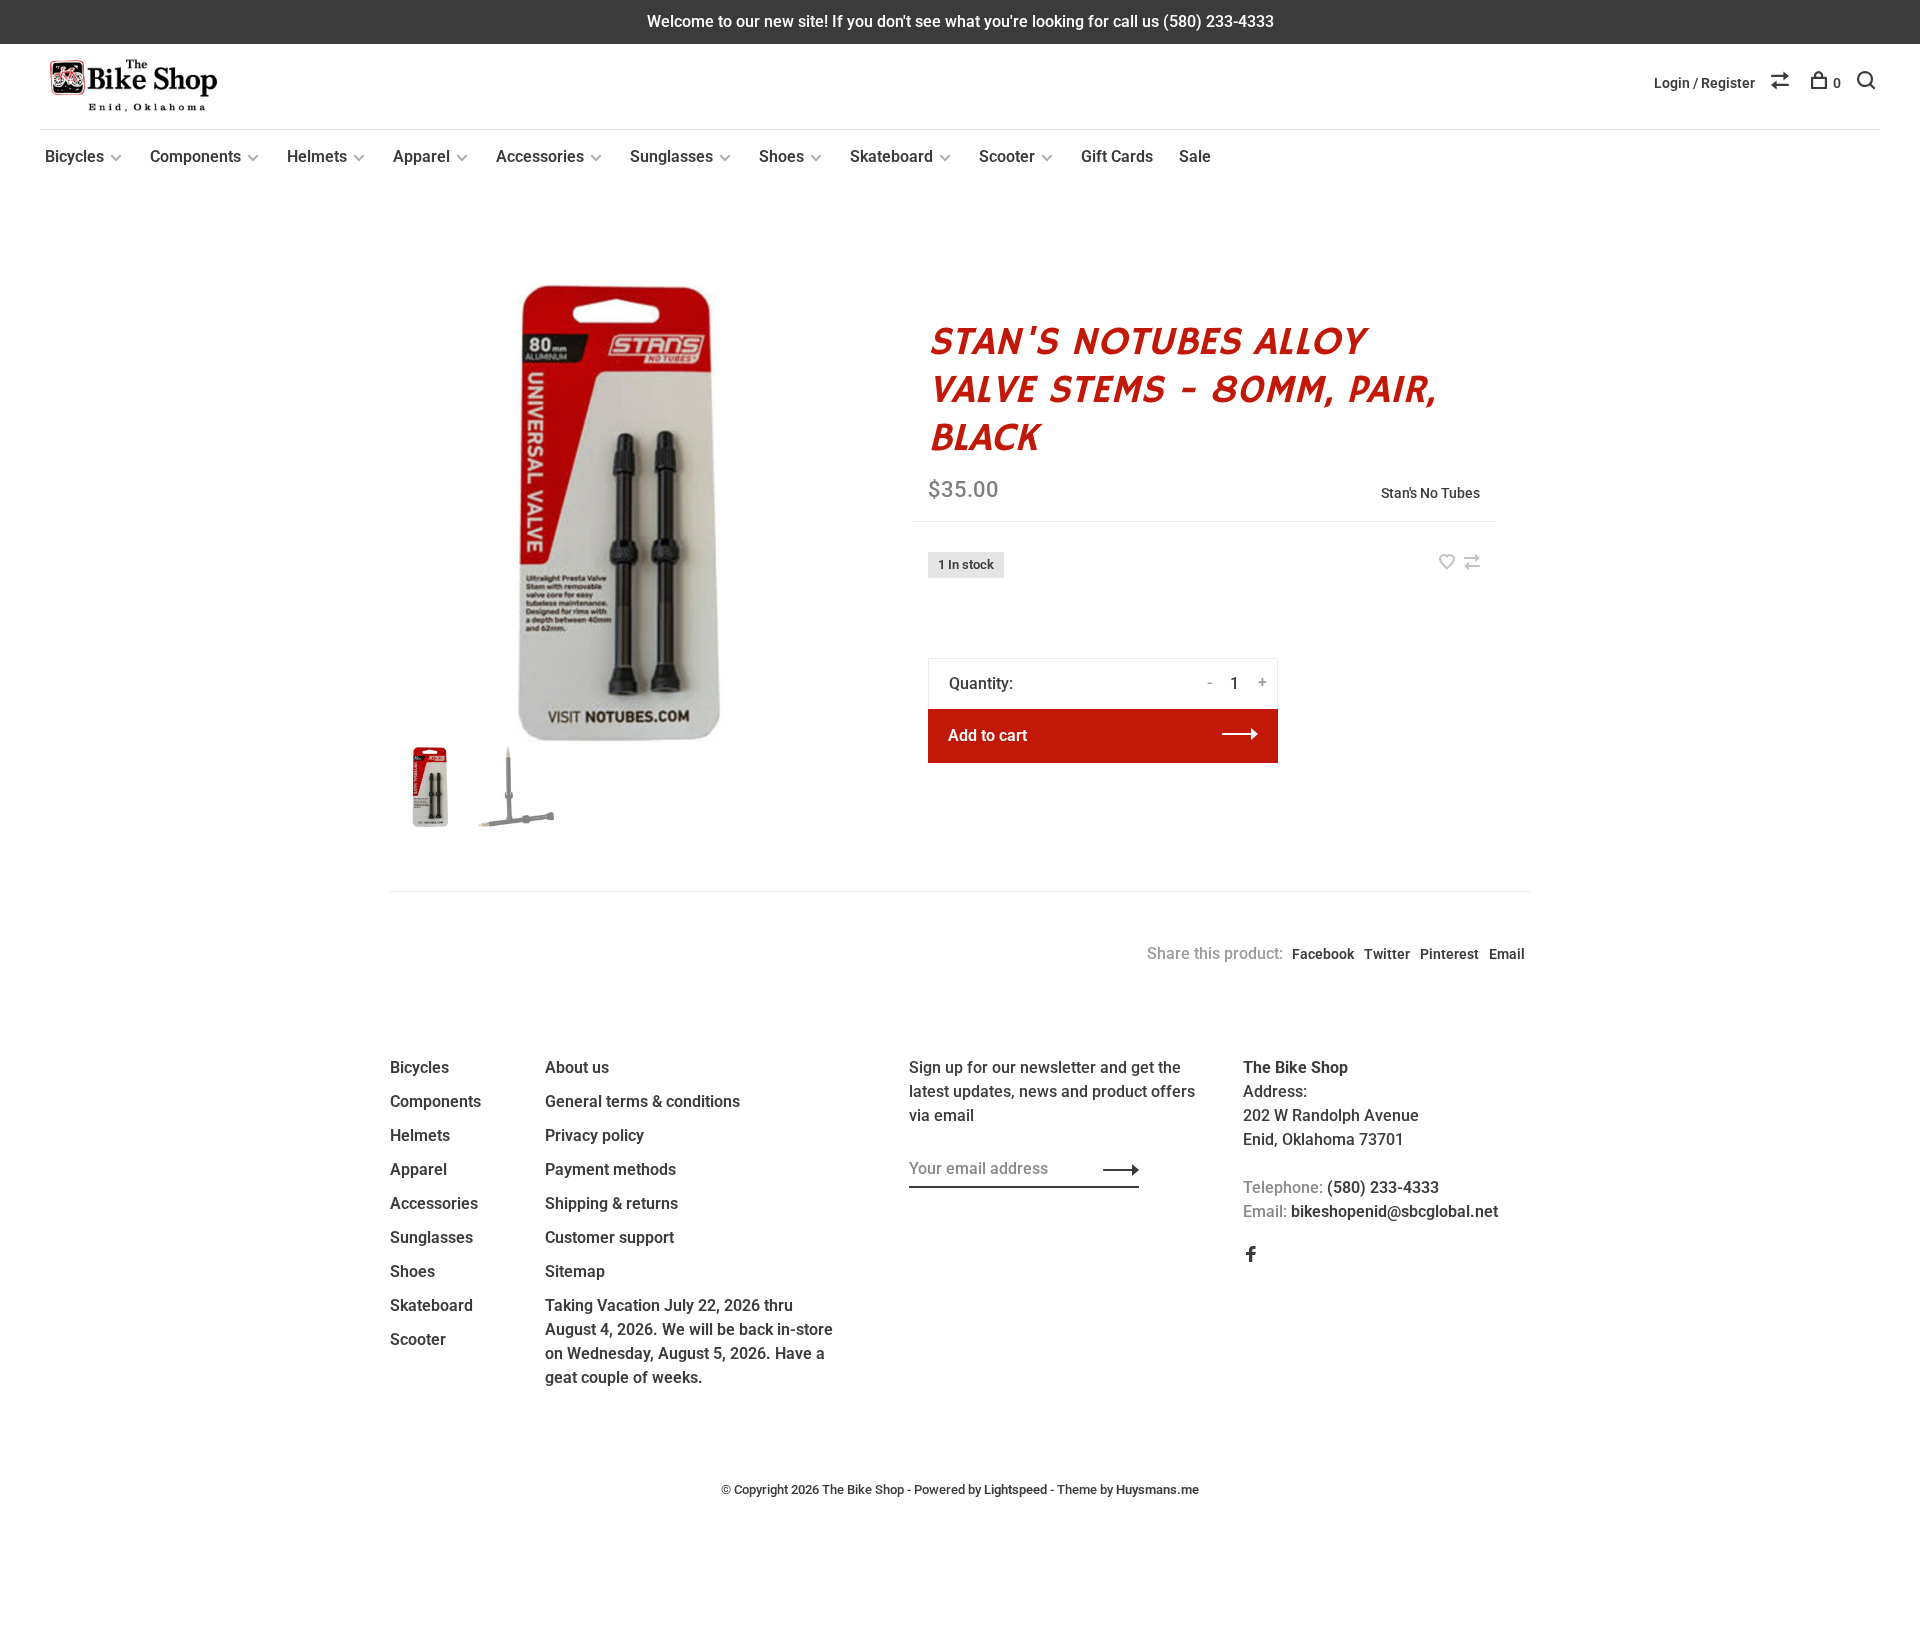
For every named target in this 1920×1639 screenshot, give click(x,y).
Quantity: (981, 683)
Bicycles (74, 156)
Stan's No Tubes (1430, 493)
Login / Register (1704, 83)
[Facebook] (1251, 1255)
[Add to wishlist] (1449, 563)
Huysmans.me (1157, 1489)
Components (195, 156)
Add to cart (987, 735)
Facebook (1323, 954)
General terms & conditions (642, 1101)
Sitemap (575, 1271)
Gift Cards (1117, 156)
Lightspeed (1015, 1489)
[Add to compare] (1472, 563)
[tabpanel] (619, 513)
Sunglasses (671, 156)
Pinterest (1449, 954)
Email (1507, 954)
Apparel (421, 156)
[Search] (1868, 83)
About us (577, 1067)
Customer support (609, 1237)
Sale (1195, 156)
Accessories (540, 156)
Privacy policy (594, 1135)
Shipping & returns (611, 1203)
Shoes (781, 156)
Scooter (1007, 156)
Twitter (1387, 954)
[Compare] (1782, 83)
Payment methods (610, 1169)
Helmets (317, 156)
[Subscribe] (1115, 1169)
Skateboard (891, 156)
